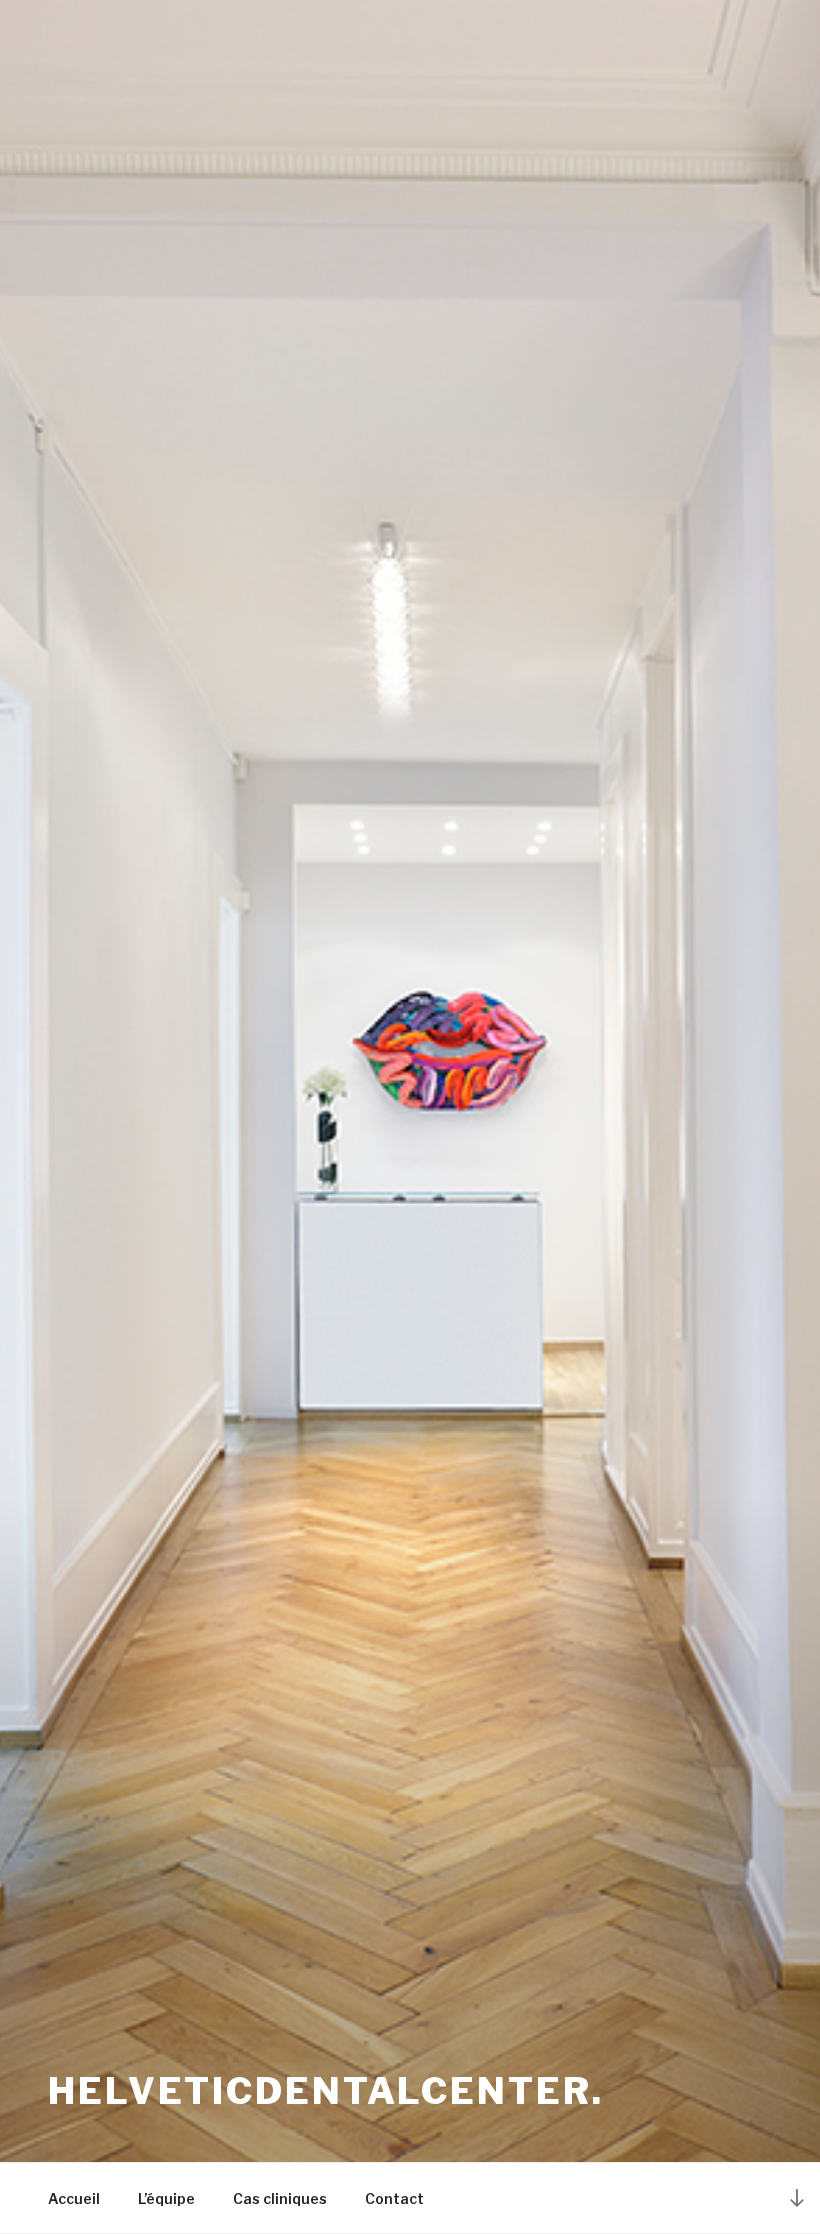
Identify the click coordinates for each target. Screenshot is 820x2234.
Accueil (74, 2198)
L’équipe (166, 2198)
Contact (394, 2198)
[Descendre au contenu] (797, 2197)
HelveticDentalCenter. (325, 2091)
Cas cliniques (280, 2198)
